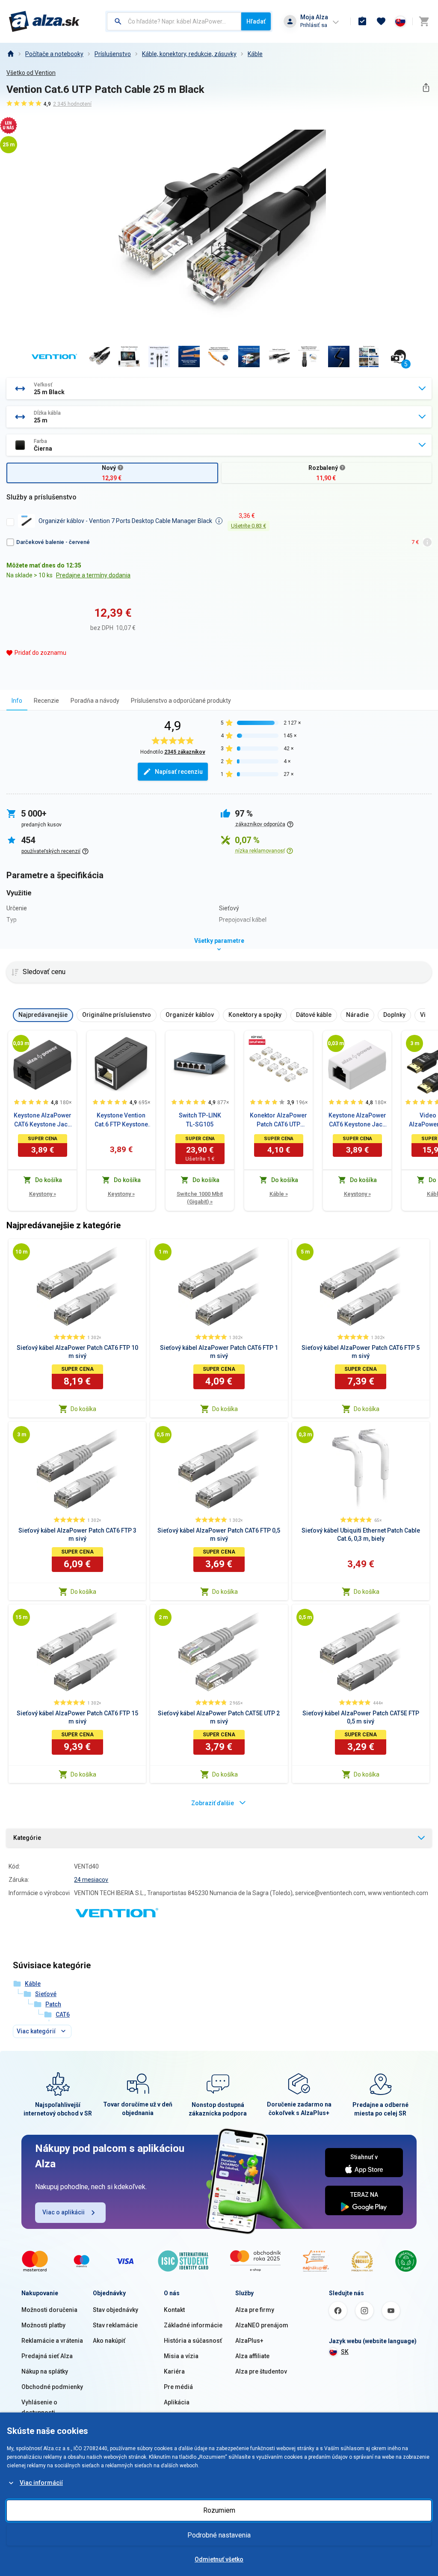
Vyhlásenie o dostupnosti (39, 2407)
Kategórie (27, 1838)
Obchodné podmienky (52, 2387)
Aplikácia (177, 2402)
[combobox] (174, 21)
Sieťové (46, 1994)
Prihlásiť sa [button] (314, 25)
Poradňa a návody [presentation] (95, 701)
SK (345, 2352)
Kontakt (174, 2310)
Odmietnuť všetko (219, 2559)
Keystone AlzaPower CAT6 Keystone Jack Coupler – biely (357, 1120)
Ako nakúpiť (109, 2341)
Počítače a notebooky (54, 54)
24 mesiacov (91, 1880)
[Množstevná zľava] (257, 1040)
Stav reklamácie (115, 2325)
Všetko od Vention (31, 73)
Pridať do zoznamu (40, 653)
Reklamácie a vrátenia (52, 2341)
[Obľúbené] (381, 21)
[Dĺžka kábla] (21, 1043)
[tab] (17, 700)
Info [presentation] (17, 701)
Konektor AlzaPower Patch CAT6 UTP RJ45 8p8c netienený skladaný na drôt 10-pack (279, 1120)
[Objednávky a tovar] (362, 21)
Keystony (43, 1194)
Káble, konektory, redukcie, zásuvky (189, 54)
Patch (53, 2004)
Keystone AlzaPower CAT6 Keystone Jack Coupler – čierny (43, 1120)
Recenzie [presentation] (46, 701)
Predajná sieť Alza (47, 2356)
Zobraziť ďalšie (213, 1803)
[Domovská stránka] (10, 54)
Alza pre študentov (261, 2371)
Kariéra (174, 2371)
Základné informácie (193, 2325)
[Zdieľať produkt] (426, 88)
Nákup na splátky (45, 2371)
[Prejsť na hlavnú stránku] (44, 21)
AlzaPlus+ (249, 2341)
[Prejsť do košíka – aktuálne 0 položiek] (424, 21)
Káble (255, 54)
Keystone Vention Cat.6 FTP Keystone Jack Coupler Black (121, 1120)
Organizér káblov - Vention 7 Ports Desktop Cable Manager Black (125, 521)
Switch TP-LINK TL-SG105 (200, 1120)
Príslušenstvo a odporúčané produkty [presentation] (181, 701)
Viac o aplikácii (64, 2212)
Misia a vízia (181, 2356)
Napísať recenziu (179, 772)
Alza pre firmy (255, 2310)
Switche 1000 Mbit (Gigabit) (200, 1198)
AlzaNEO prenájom (262, 2325)
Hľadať (256, 21)
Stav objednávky (115, 2310)
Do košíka (83, 1409)
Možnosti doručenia (49, 2310)
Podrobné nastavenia (219, 2535)
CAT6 (63, 2014)
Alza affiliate (252, 2356)
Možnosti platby (43, 2325)
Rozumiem (219, 2510)
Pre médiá (178, 2387)
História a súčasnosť (193, 2341)
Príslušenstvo (113, 54)
